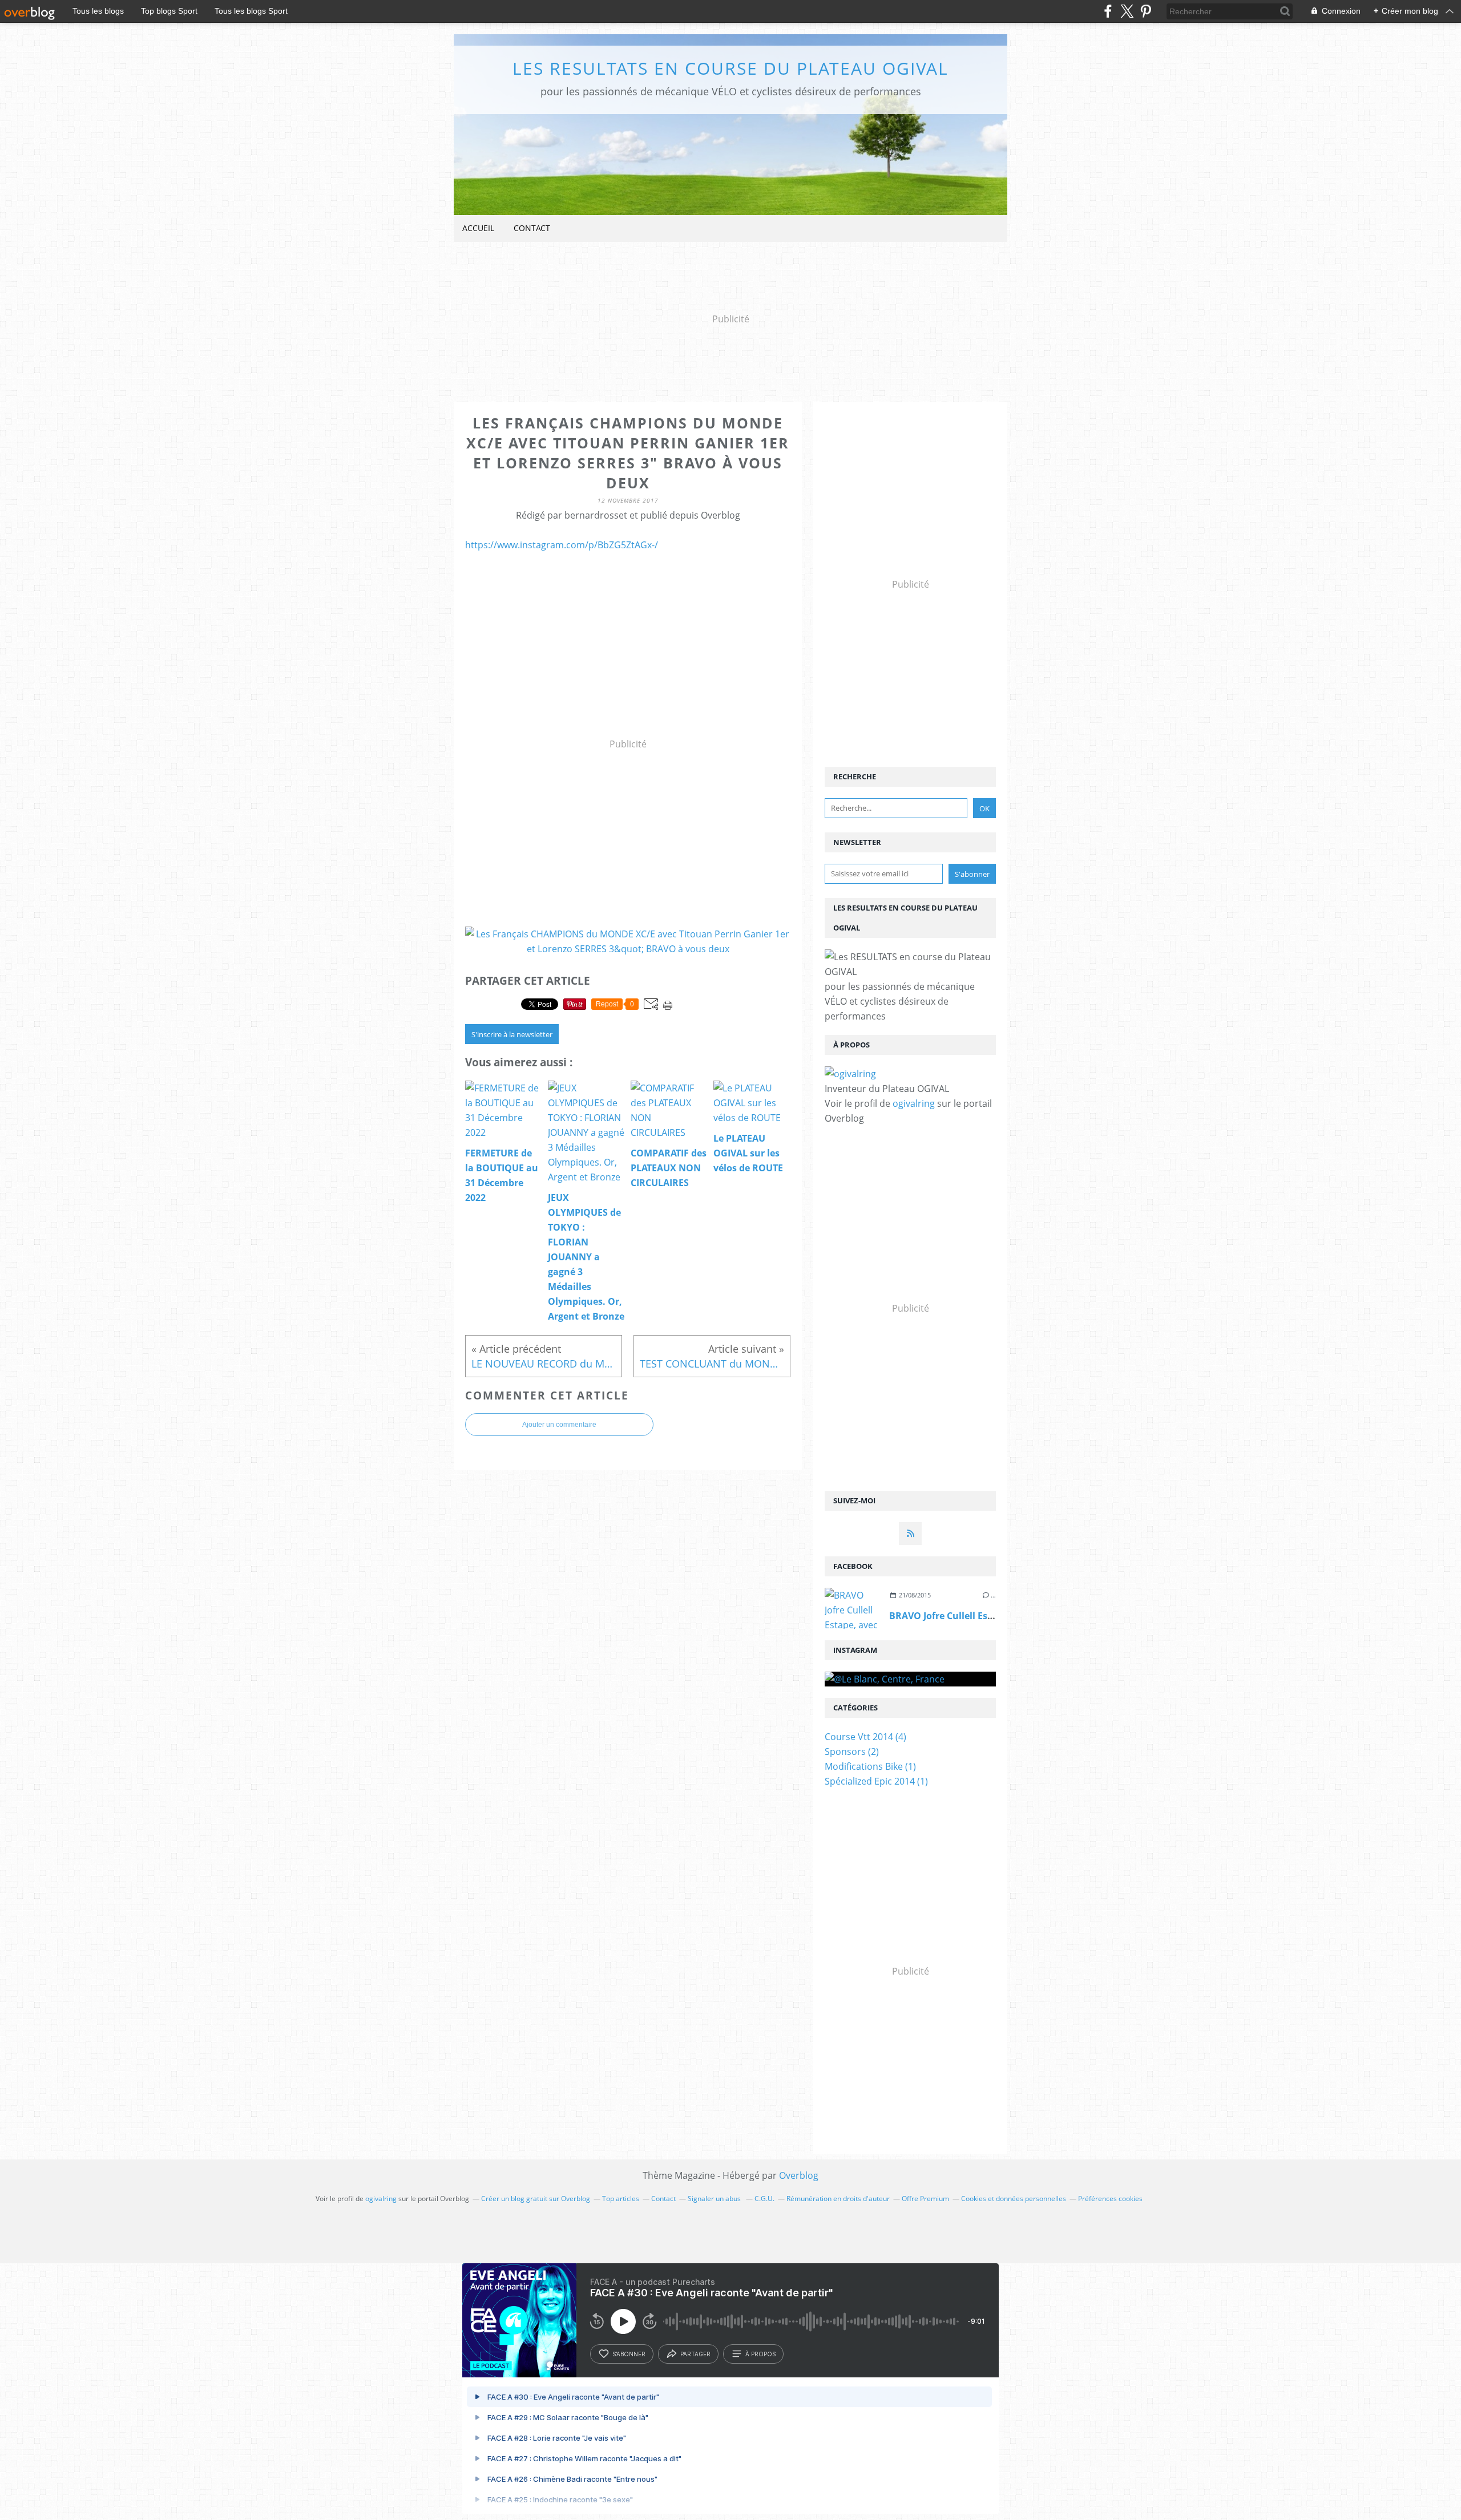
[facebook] (1108, 11)
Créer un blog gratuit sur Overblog (536, 2199)
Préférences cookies (1110, 2199)
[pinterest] (1146, 11)
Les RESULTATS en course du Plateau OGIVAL (730, 68)
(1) (870, 1766)
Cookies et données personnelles (1014, 2199)
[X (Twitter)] (1127, 11)
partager (695, 2354)
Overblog (799, 2175)
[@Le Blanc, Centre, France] (910, 1679)
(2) (852, 1752)
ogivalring (914, 1103)
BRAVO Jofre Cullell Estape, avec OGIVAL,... (985, 1616)
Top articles (621, 2199)
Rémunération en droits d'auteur (838, 2199)
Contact (532, 228)
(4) (865, 1737)
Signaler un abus (715, 2199)
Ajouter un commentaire (559, 1425)
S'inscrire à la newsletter (512, 1034)
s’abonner (629, 2354)
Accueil (478, 228)
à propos (760, 2354)
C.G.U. (764, 2199)
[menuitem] (478, 228)
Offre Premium (925, 2199)
